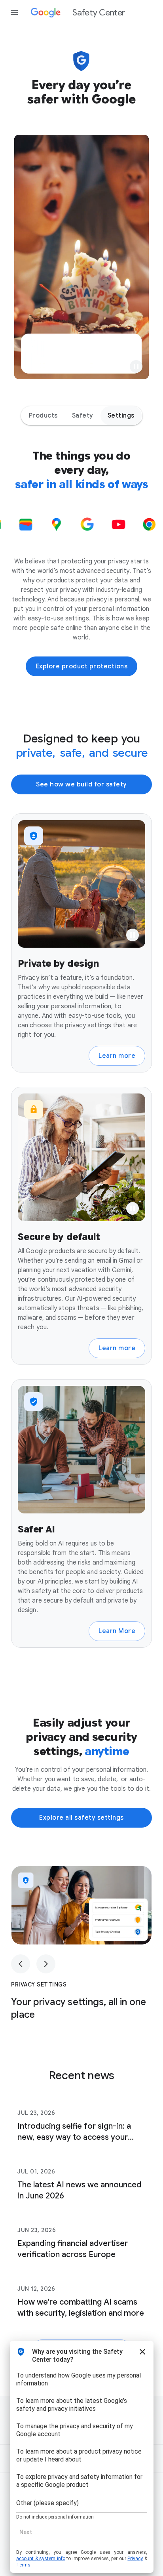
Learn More (117, 1631)
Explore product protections (82, 666)
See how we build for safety (81, 784)
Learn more (117, 1056)
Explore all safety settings (81, 1818)
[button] (136, 366)
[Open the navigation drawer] (14, 13)
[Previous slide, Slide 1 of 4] (21, 1964)
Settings (121, 416)
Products (43, 416)
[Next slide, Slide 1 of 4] (46, 1964)
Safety (83, 416)
